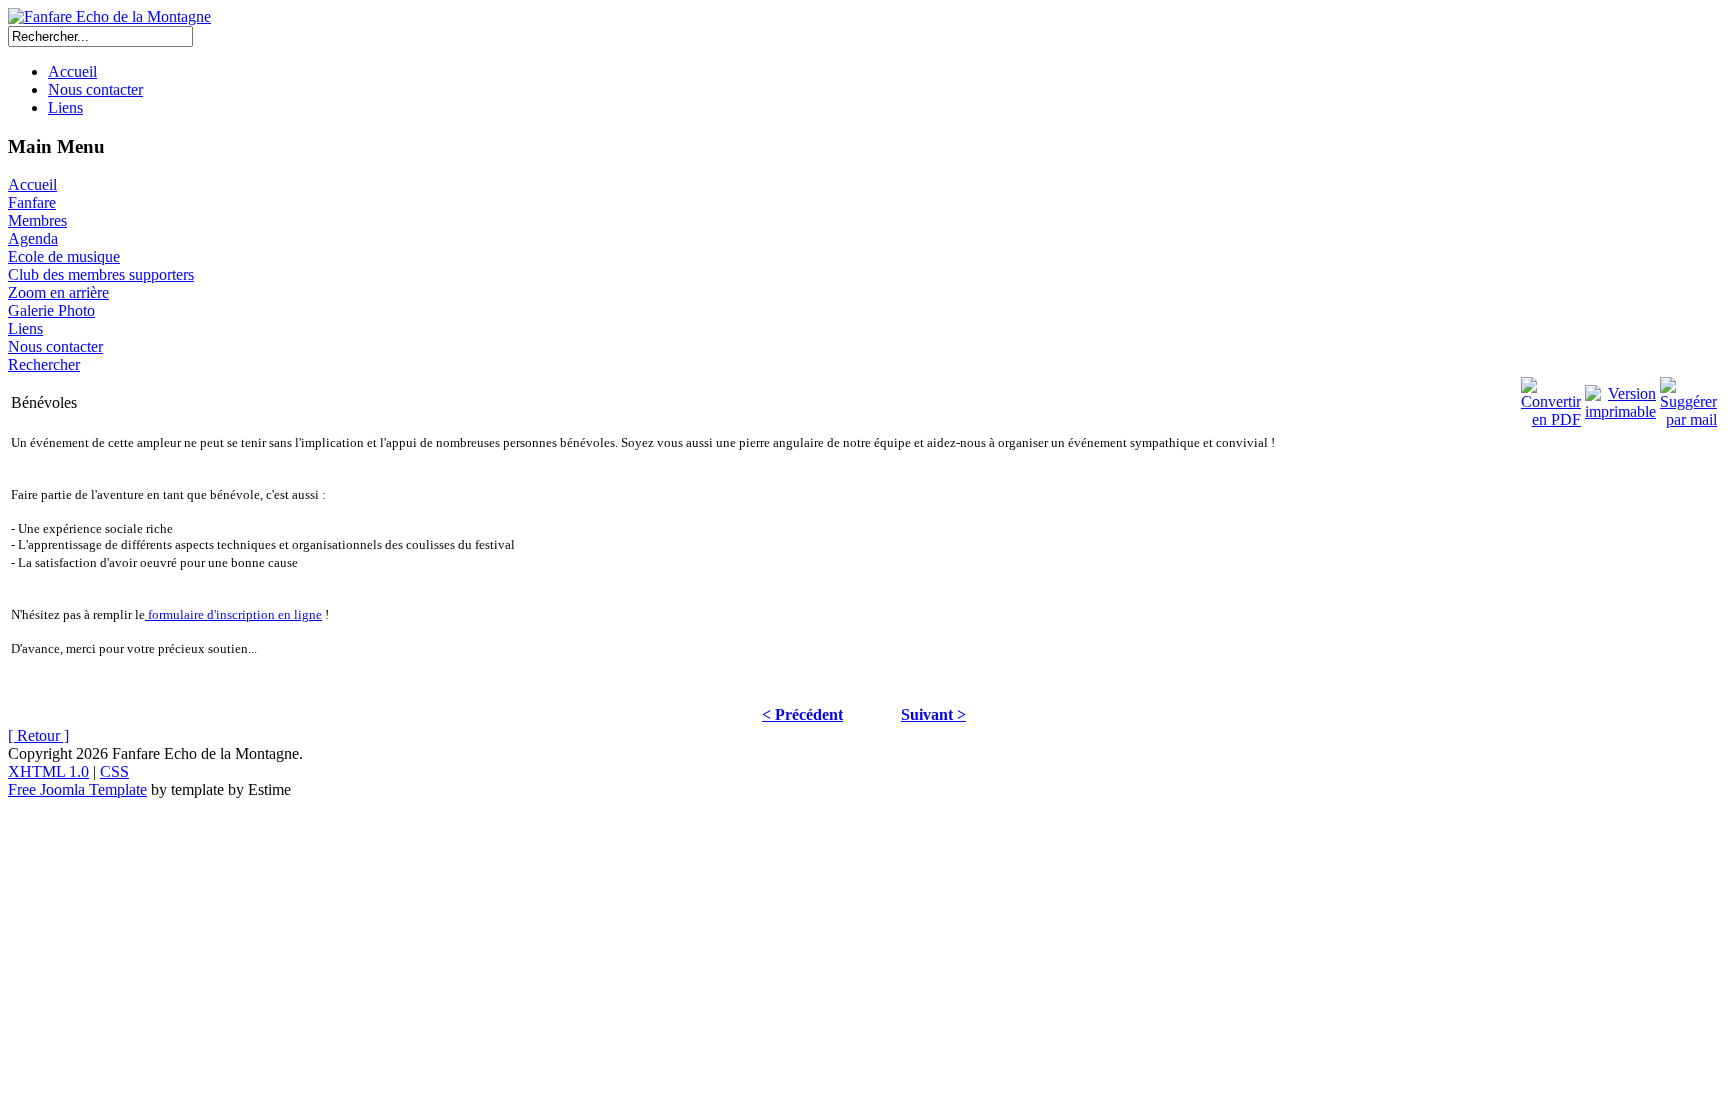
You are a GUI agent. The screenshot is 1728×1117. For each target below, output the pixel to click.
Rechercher (44, 364)
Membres (37, 220)
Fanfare (32, 202)
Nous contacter (95, 89)
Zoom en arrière (58, 292)
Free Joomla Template (77, 789)
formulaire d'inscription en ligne (233, 614)
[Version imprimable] (1620, 397)
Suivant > (933, 714)
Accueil (72, 71)
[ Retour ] (38, 735)
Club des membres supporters (101, 274)
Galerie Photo (51, 310)
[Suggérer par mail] (1688, 397)
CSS (114, 771)
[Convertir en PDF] (1551, 397)
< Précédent (802, 714)
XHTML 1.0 (48, 771)
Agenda (33, 238)
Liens (65, 107)
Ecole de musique (64, 256)
